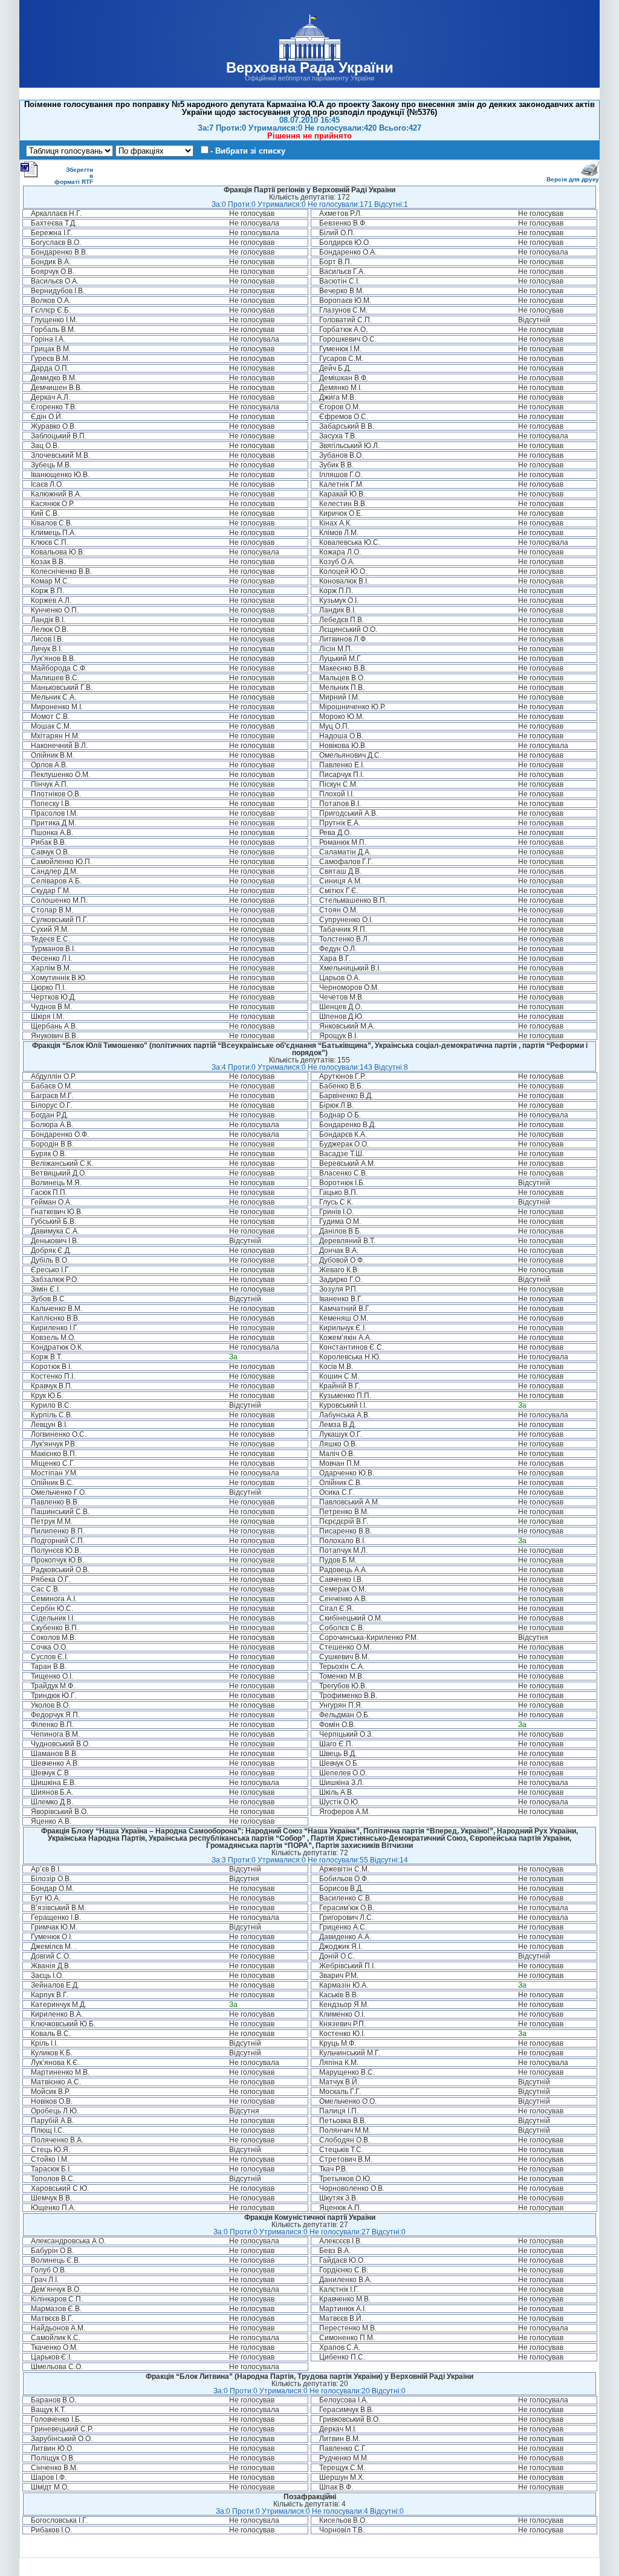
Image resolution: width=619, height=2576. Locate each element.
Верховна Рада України (310, 67)
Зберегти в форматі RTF (74, 176)
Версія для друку (573, 179)
